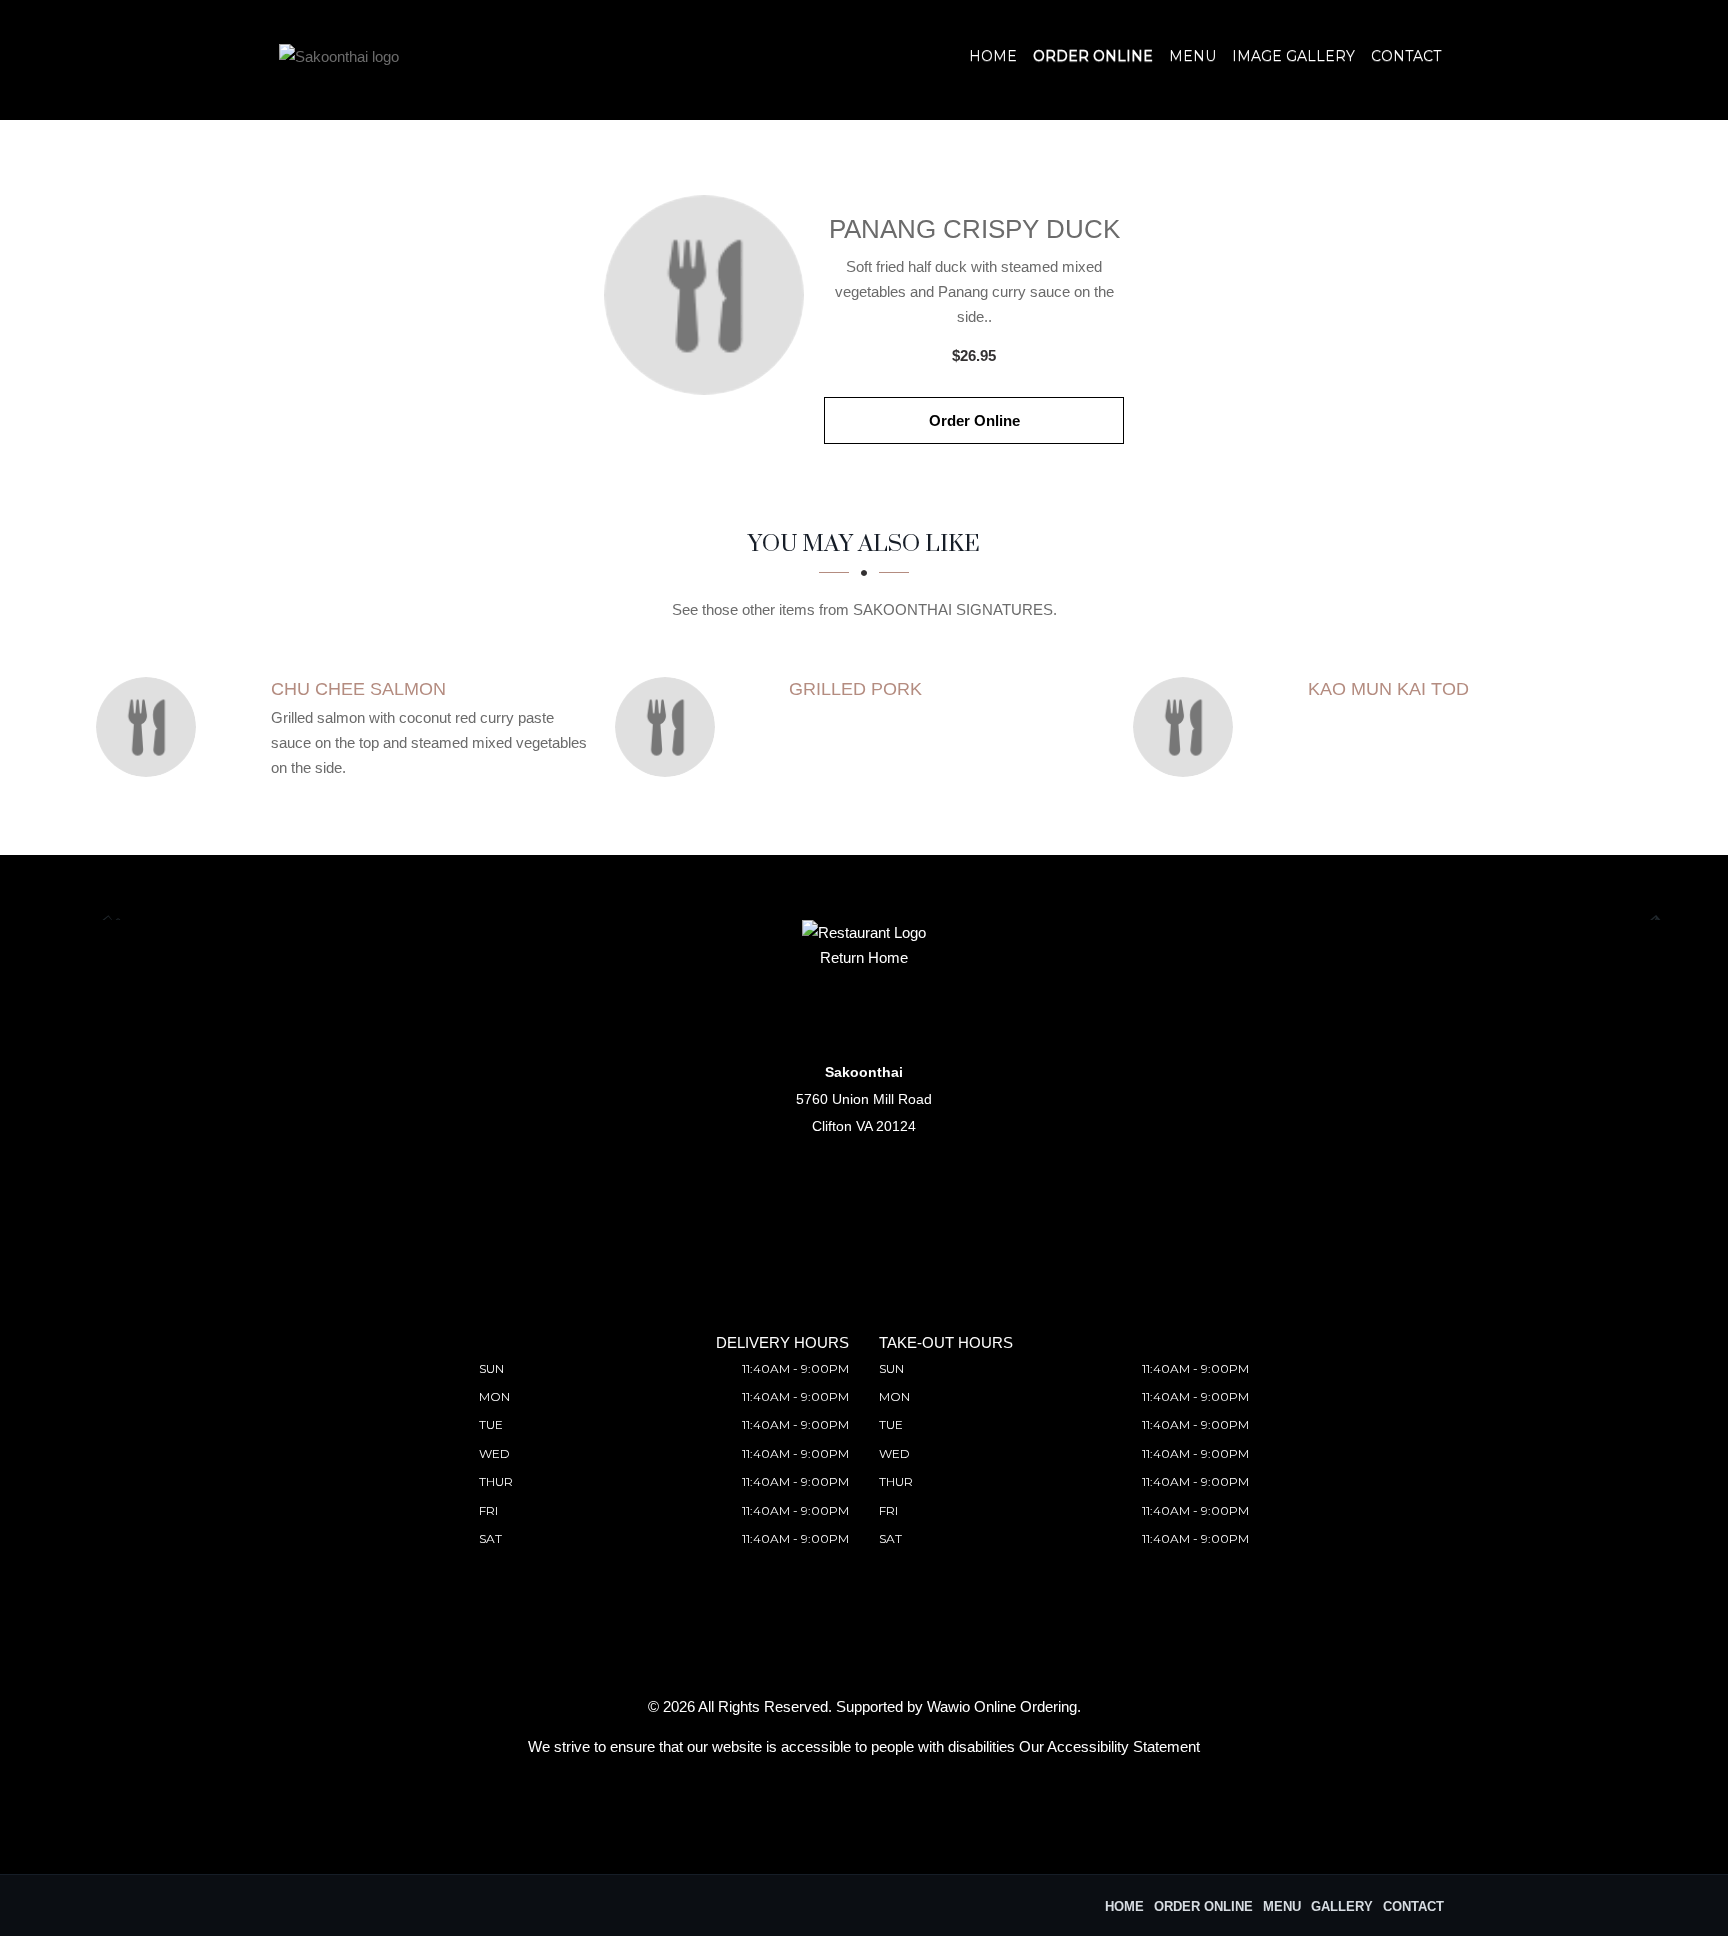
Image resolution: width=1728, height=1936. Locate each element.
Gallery (1342, 1906)
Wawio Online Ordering (1002, 1706)
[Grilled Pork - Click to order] (670, 727)
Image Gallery (1293, 56)
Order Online (1093, 56)
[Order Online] (704, 295)
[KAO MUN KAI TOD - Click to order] (1188, 727)
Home (993, 56)
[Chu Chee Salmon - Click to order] (151, 727)
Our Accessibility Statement (1109, 1746)
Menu (1192, 56)
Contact (1406, 56)
